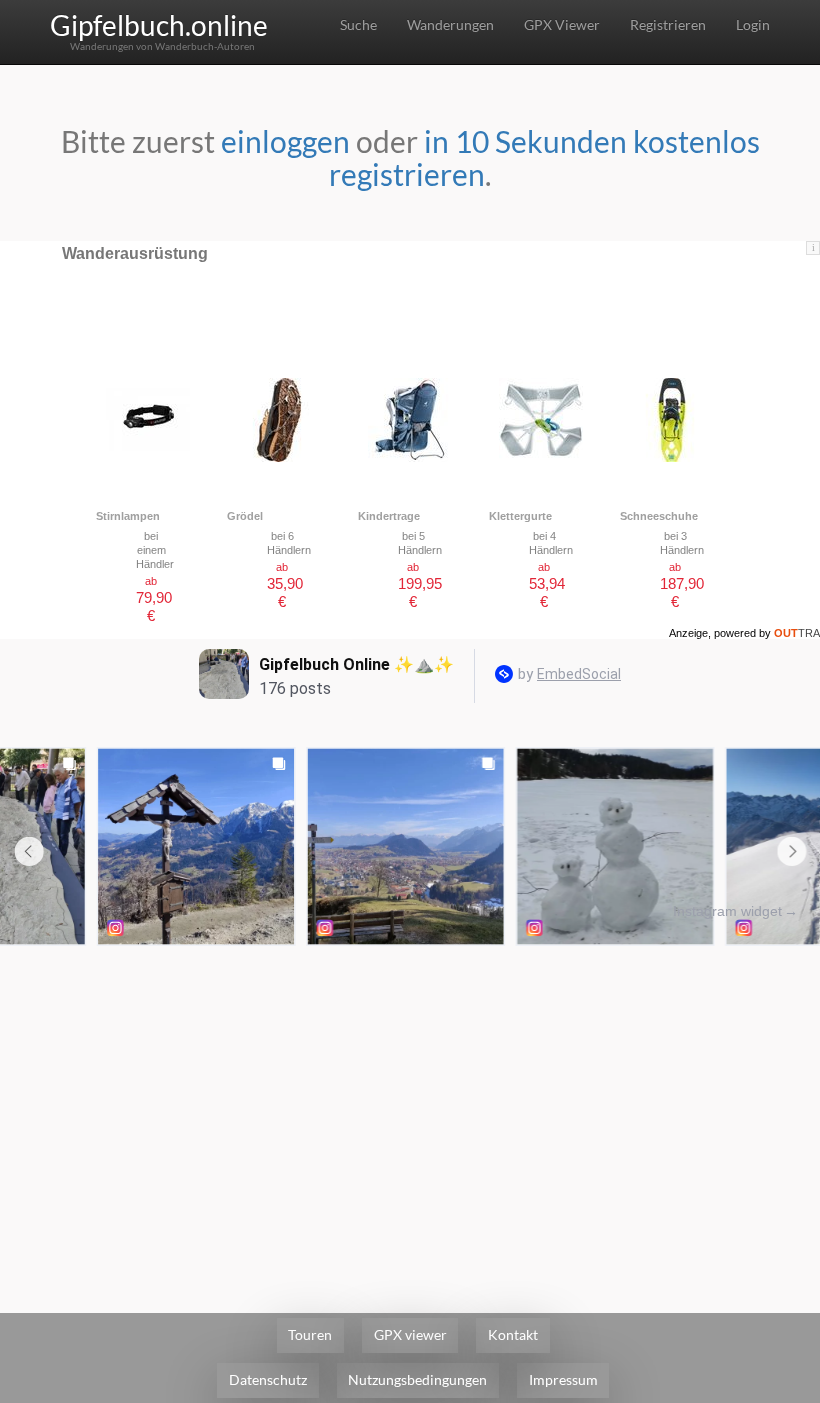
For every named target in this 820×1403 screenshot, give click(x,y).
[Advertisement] (410, 1101)
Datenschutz (268, 1379)
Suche (358, 24)
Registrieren (668, 24)
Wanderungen (450, 24)
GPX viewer (410, 1334)
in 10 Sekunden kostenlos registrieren (544, 157)
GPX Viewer (562, 24)
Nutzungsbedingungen (417, 1379)
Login (753, 24)
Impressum (563, 1379)
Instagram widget (727, 911)
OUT (797, 633)
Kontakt (513, 1334)
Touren (310, 1334)
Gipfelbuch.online (159, 25)
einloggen (285, 141)
